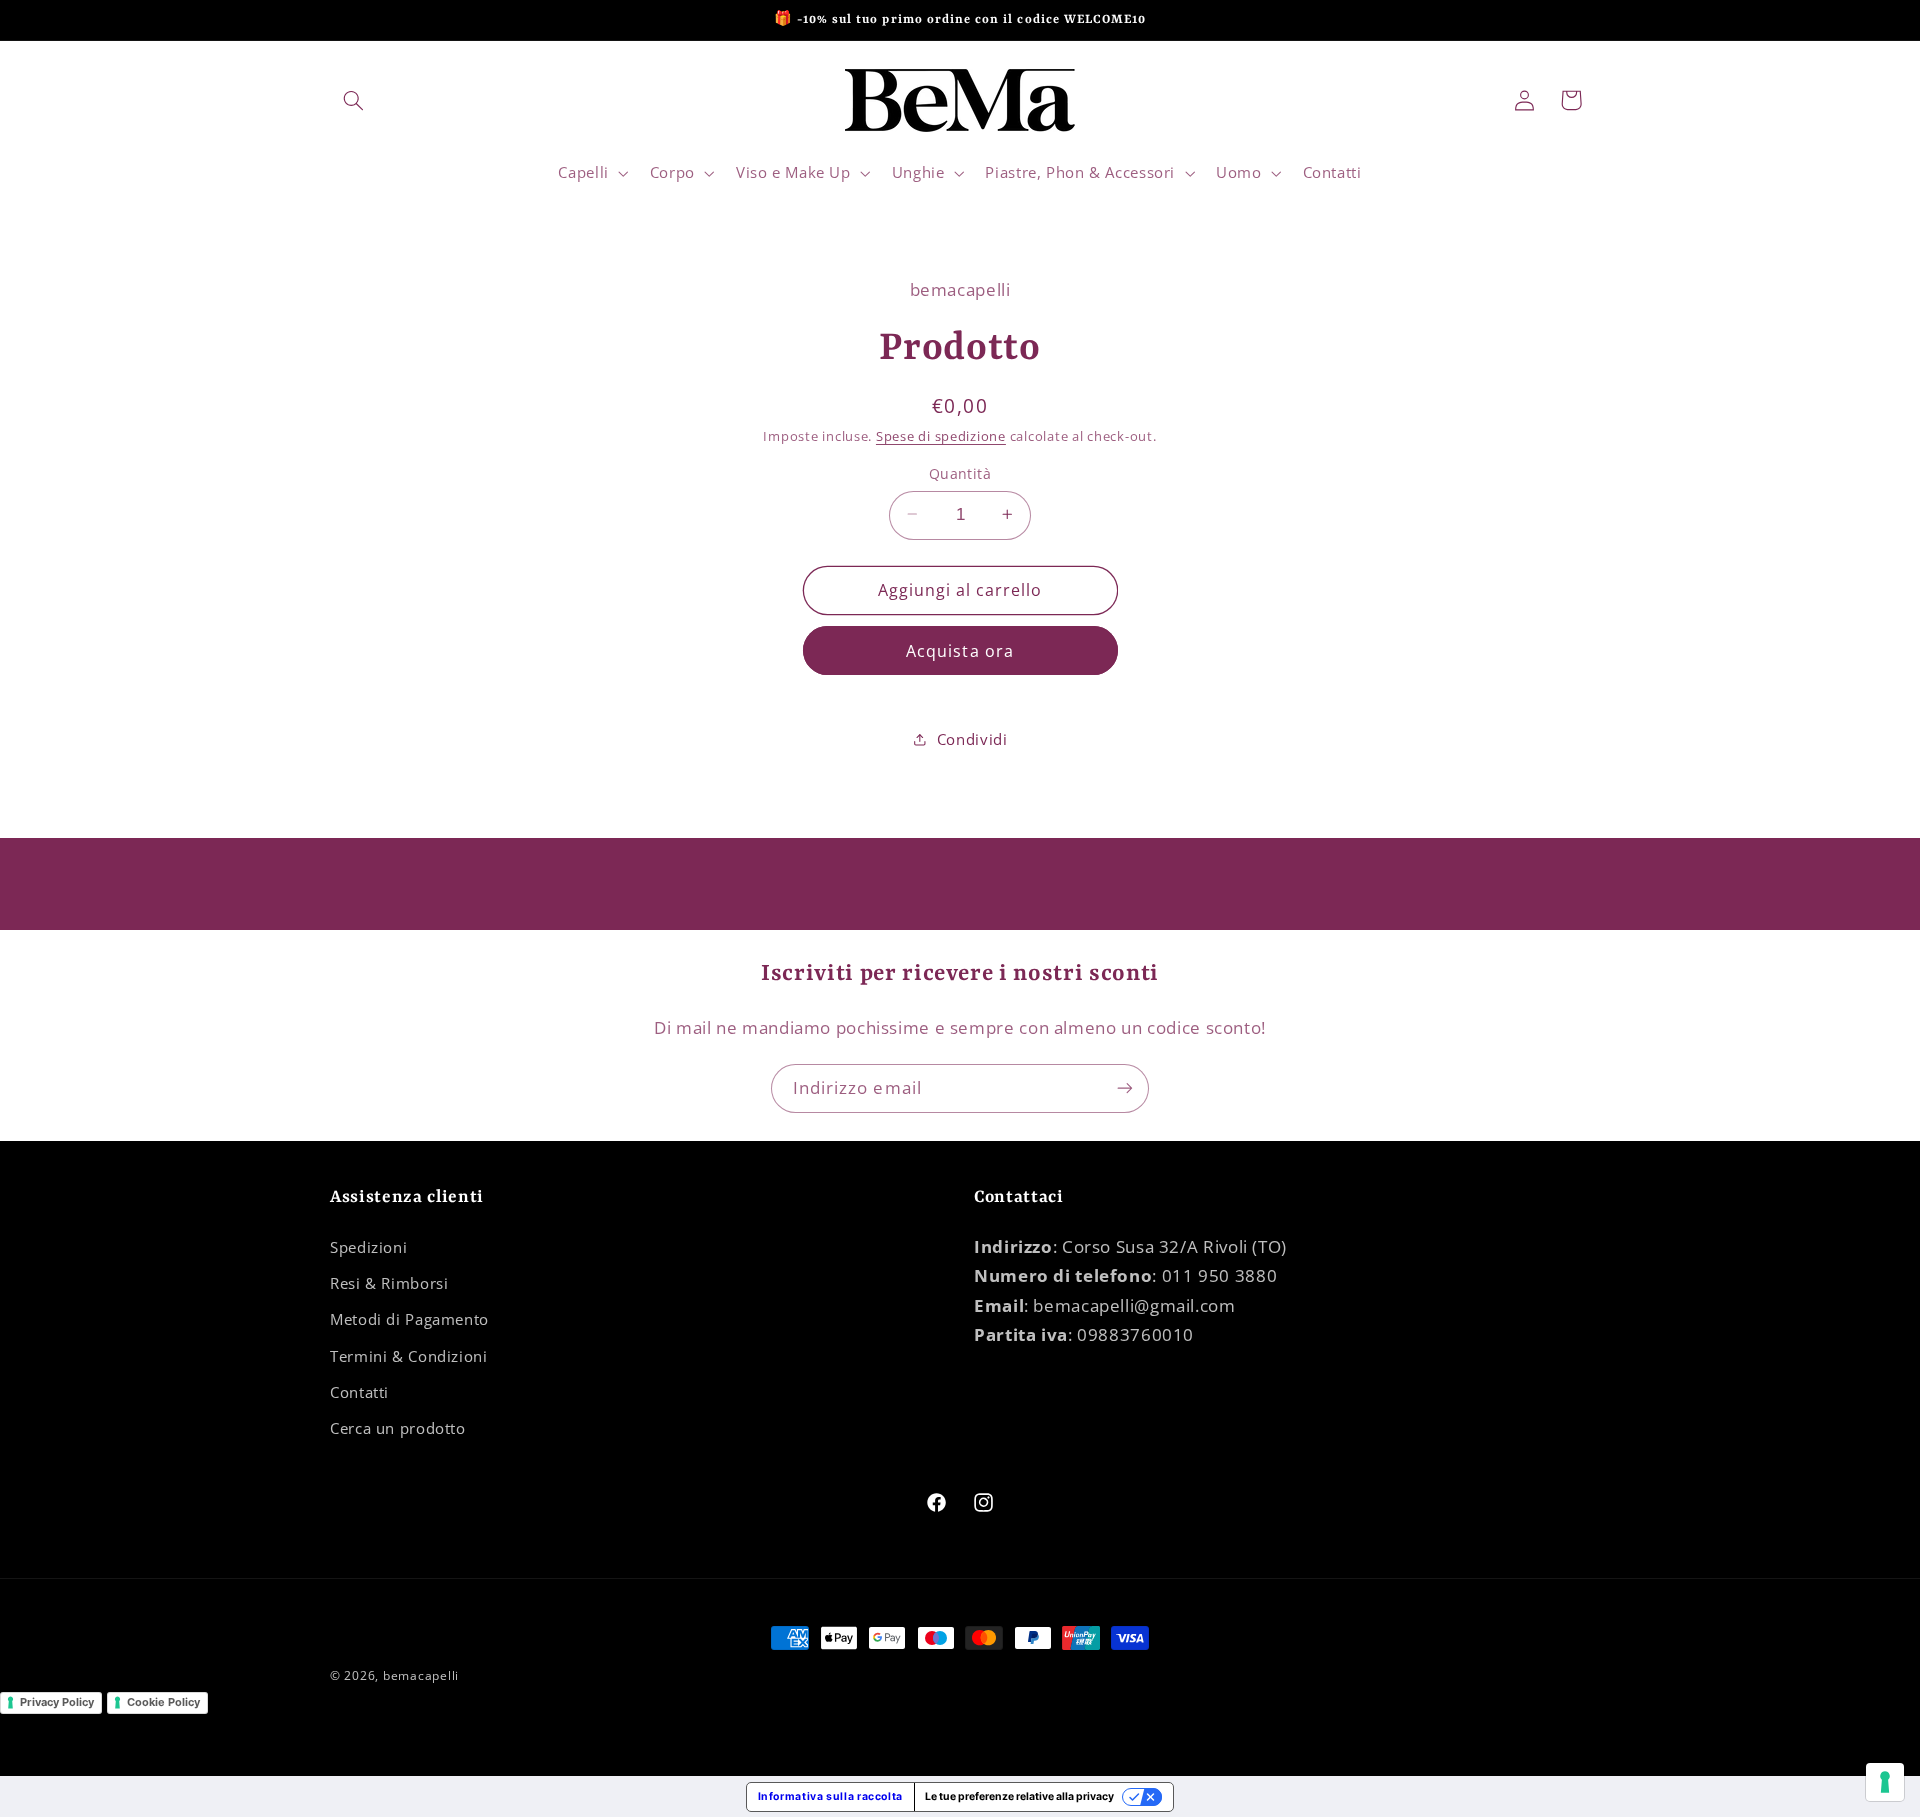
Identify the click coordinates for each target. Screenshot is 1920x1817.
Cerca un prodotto (398, 1428)
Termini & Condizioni (409, 1356)
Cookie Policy (163, 1702)
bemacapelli (421, 1675)
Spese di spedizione (941, 436)
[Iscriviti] (1125, 1088)
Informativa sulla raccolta (830, 1796)
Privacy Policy (57, 1702)
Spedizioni (368, 1247)
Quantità (960, 472)
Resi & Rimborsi (389, 1283)
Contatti (359, 1392)
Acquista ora (960, 650)
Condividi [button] (972, 738)
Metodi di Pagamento (409, 1319)
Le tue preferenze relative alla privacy (1019, 1796)
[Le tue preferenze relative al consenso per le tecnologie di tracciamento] (1885, 1782)
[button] (353, 100)
